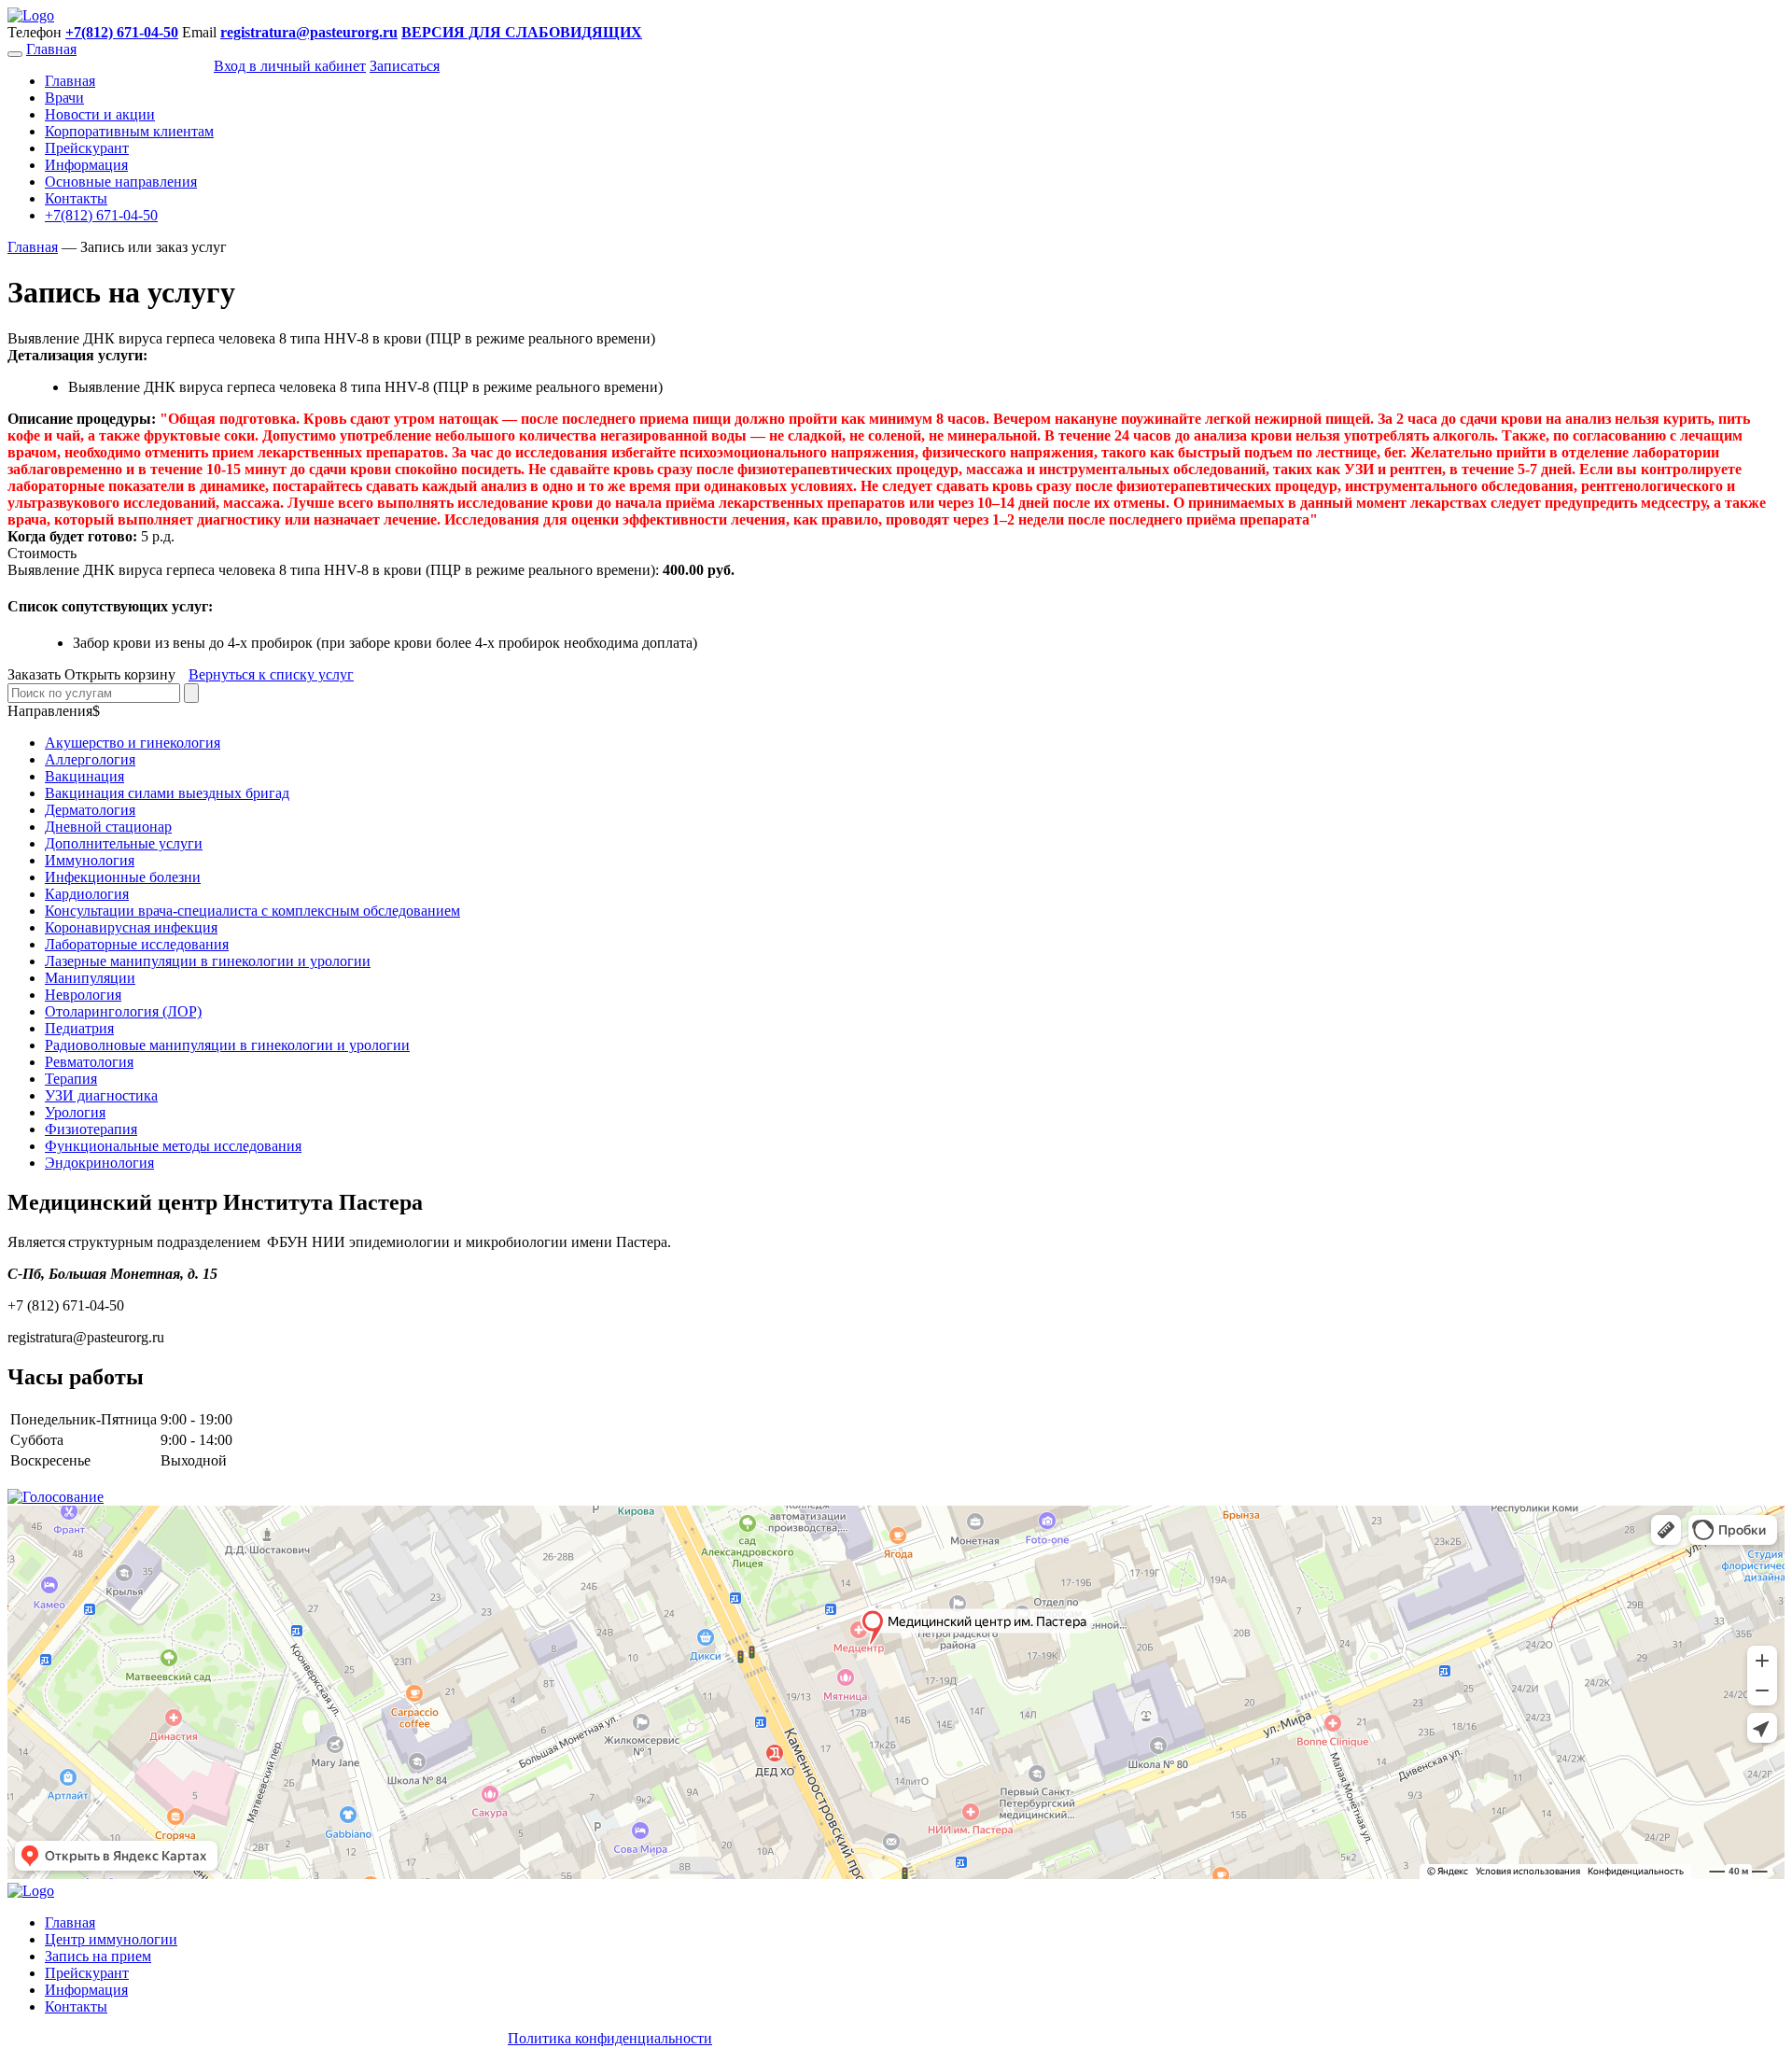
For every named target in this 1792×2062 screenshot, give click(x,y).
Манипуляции (90, 978)
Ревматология (89, 1062)
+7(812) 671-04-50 (101, 215)
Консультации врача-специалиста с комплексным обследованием (252, 911)
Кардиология (87, 894)
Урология (75, 1112)
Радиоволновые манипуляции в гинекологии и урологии (227, 1045)
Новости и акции (100, 114)
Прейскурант (87, 148)
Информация (86, 165)
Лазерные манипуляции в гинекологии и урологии (208, 961)
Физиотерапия (91, 1129)
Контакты (76, 198)
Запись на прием (98, 1956)
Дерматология (90, 810)
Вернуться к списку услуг (271, 674)
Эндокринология (99, 1163)
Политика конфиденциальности (610, 2038)
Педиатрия (79, 1028)
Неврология (83, 995)
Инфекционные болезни (123, 877)
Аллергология (90, 759)
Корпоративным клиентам (129, 131)
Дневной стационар (108, 827)
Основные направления (121, 182)
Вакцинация (84, 776)
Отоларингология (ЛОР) (123, 1011)
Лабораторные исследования (137, 944)
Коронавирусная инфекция (131, 927)
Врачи (64, 98)
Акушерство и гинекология (133, 743)
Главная (51, 49)
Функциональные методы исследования (173, 1146)
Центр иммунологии (111, 1939)
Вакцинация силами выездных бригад (167, 793)
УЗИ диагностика (101, 1095)
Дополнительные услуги (124, 843)
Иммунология (90, 860)
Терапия (71, 1079)
